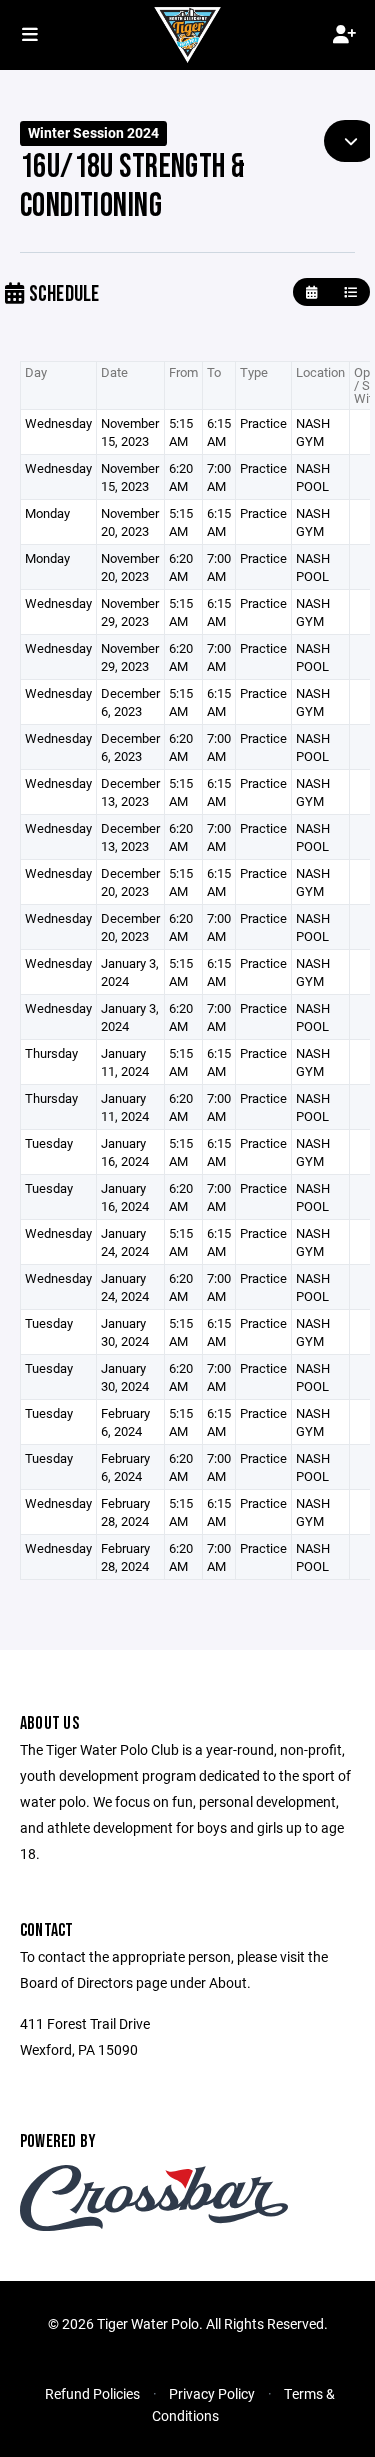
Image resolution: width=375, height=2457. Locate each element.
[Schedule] (350, 292)
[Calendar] (311, 292)
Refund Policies (92, 2393)
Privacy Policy (212, 2393)
